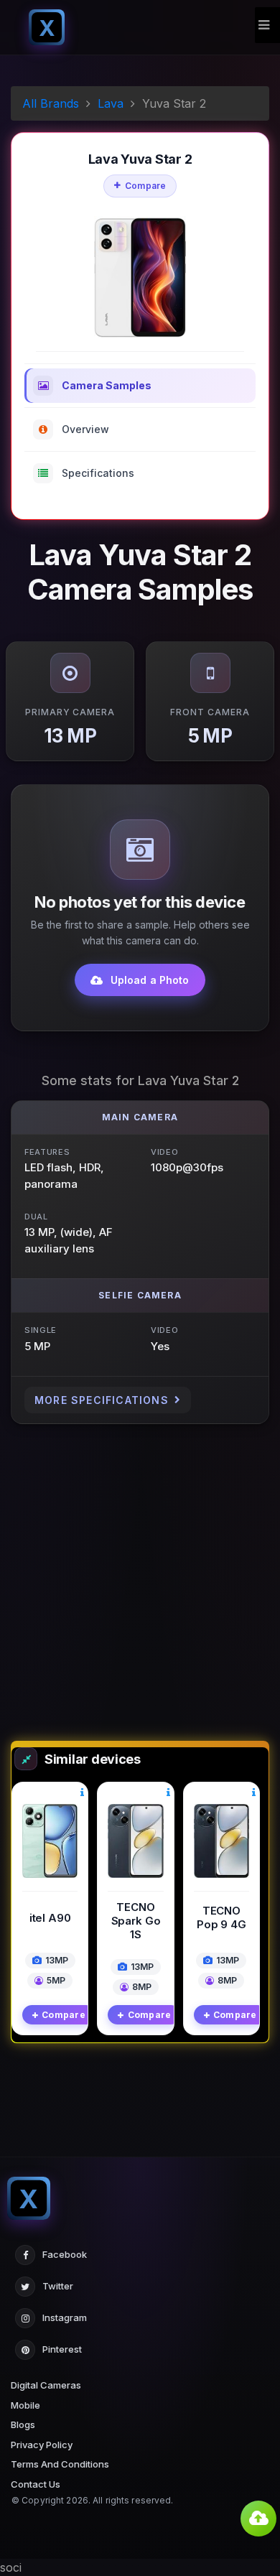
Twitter (58, 2286)
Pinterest (62, 2349)
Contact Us (36, 2484)
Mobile (25, 2405)
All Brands (51, 103)
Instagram (65, 2317)
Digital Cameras (46, 2385)
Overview (85, 429)
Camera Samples (107, 385)
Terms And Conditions (60, 2464)
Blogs (23, 2424)
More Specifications (102, 1400)
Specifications (98, 473)
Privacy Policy (42, 2445)
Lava (111, 103)
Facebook (65, 2254)
